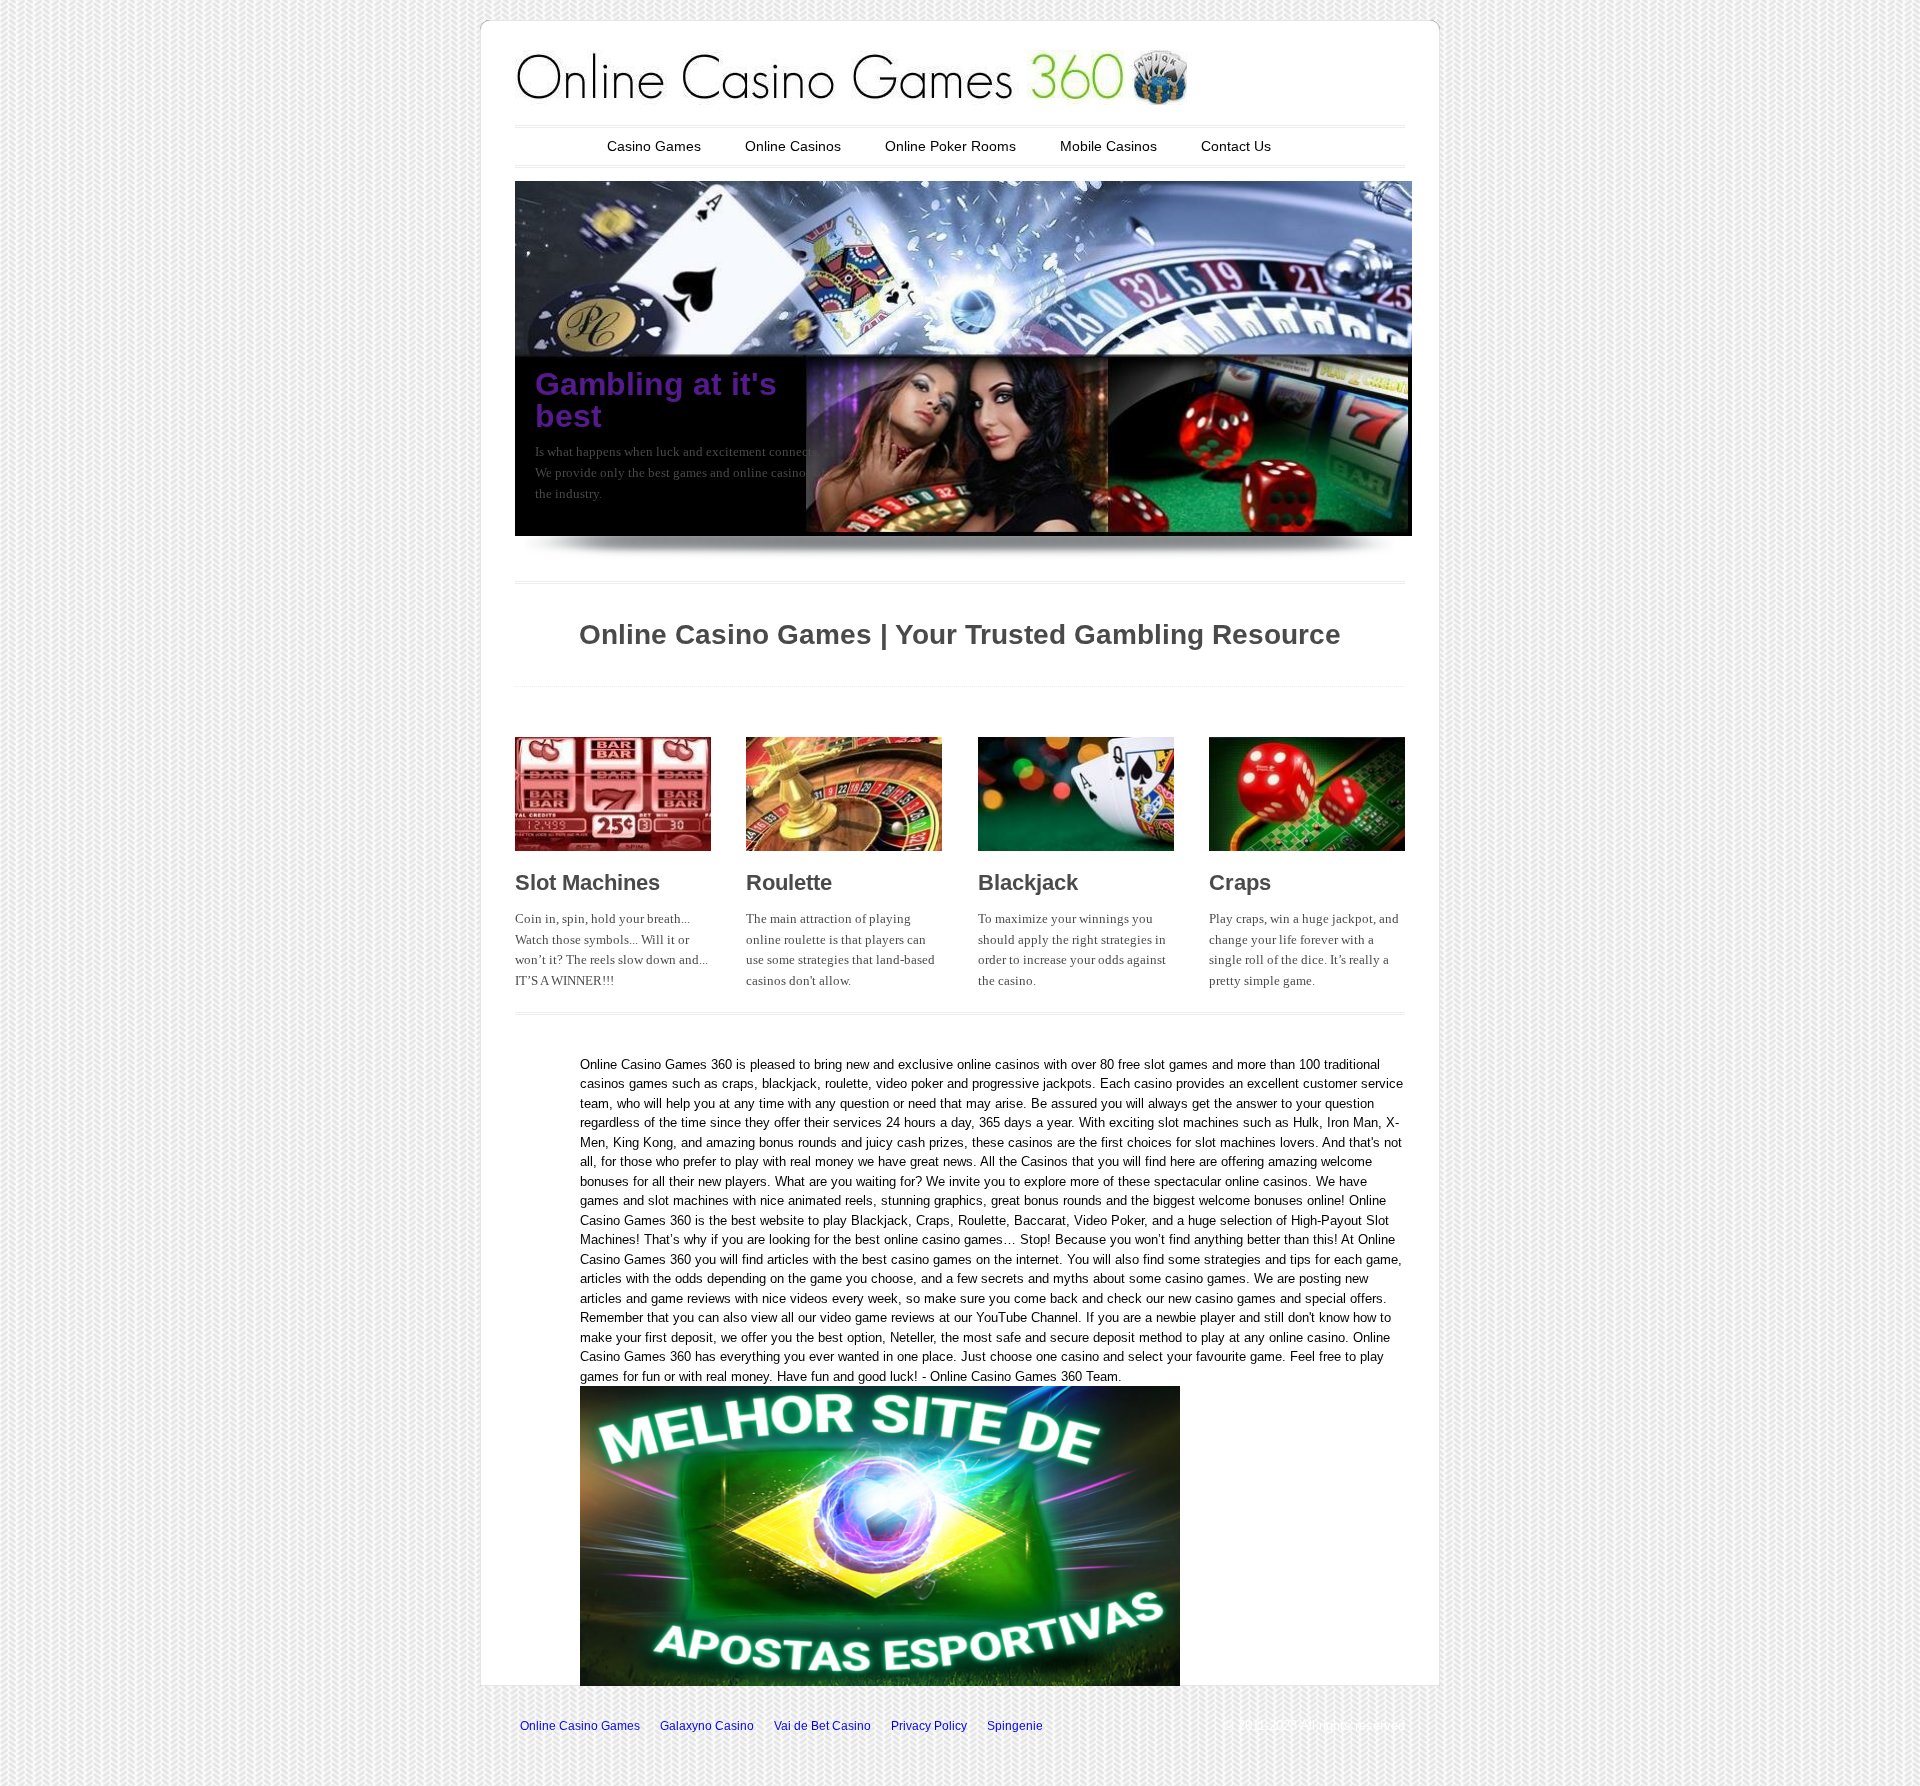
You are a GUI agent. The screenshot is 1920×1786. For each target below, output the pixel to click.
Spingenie (1015, 1726)
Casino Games (654, 146)
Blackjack (1028, 882)
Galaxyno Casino (707, 1726)
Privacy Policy (929, 1726)
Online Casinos (793, 146)
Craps (1240, 882)
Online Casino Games (580, 1726)
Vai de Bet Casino (822, 1726)
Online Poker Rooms (950, 146)
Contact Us (1236, 146)
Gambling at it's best (656, 400)
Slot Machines (587, 882)
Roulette (789, 882)
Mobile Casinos (1108, 146)
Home (544, 146)
